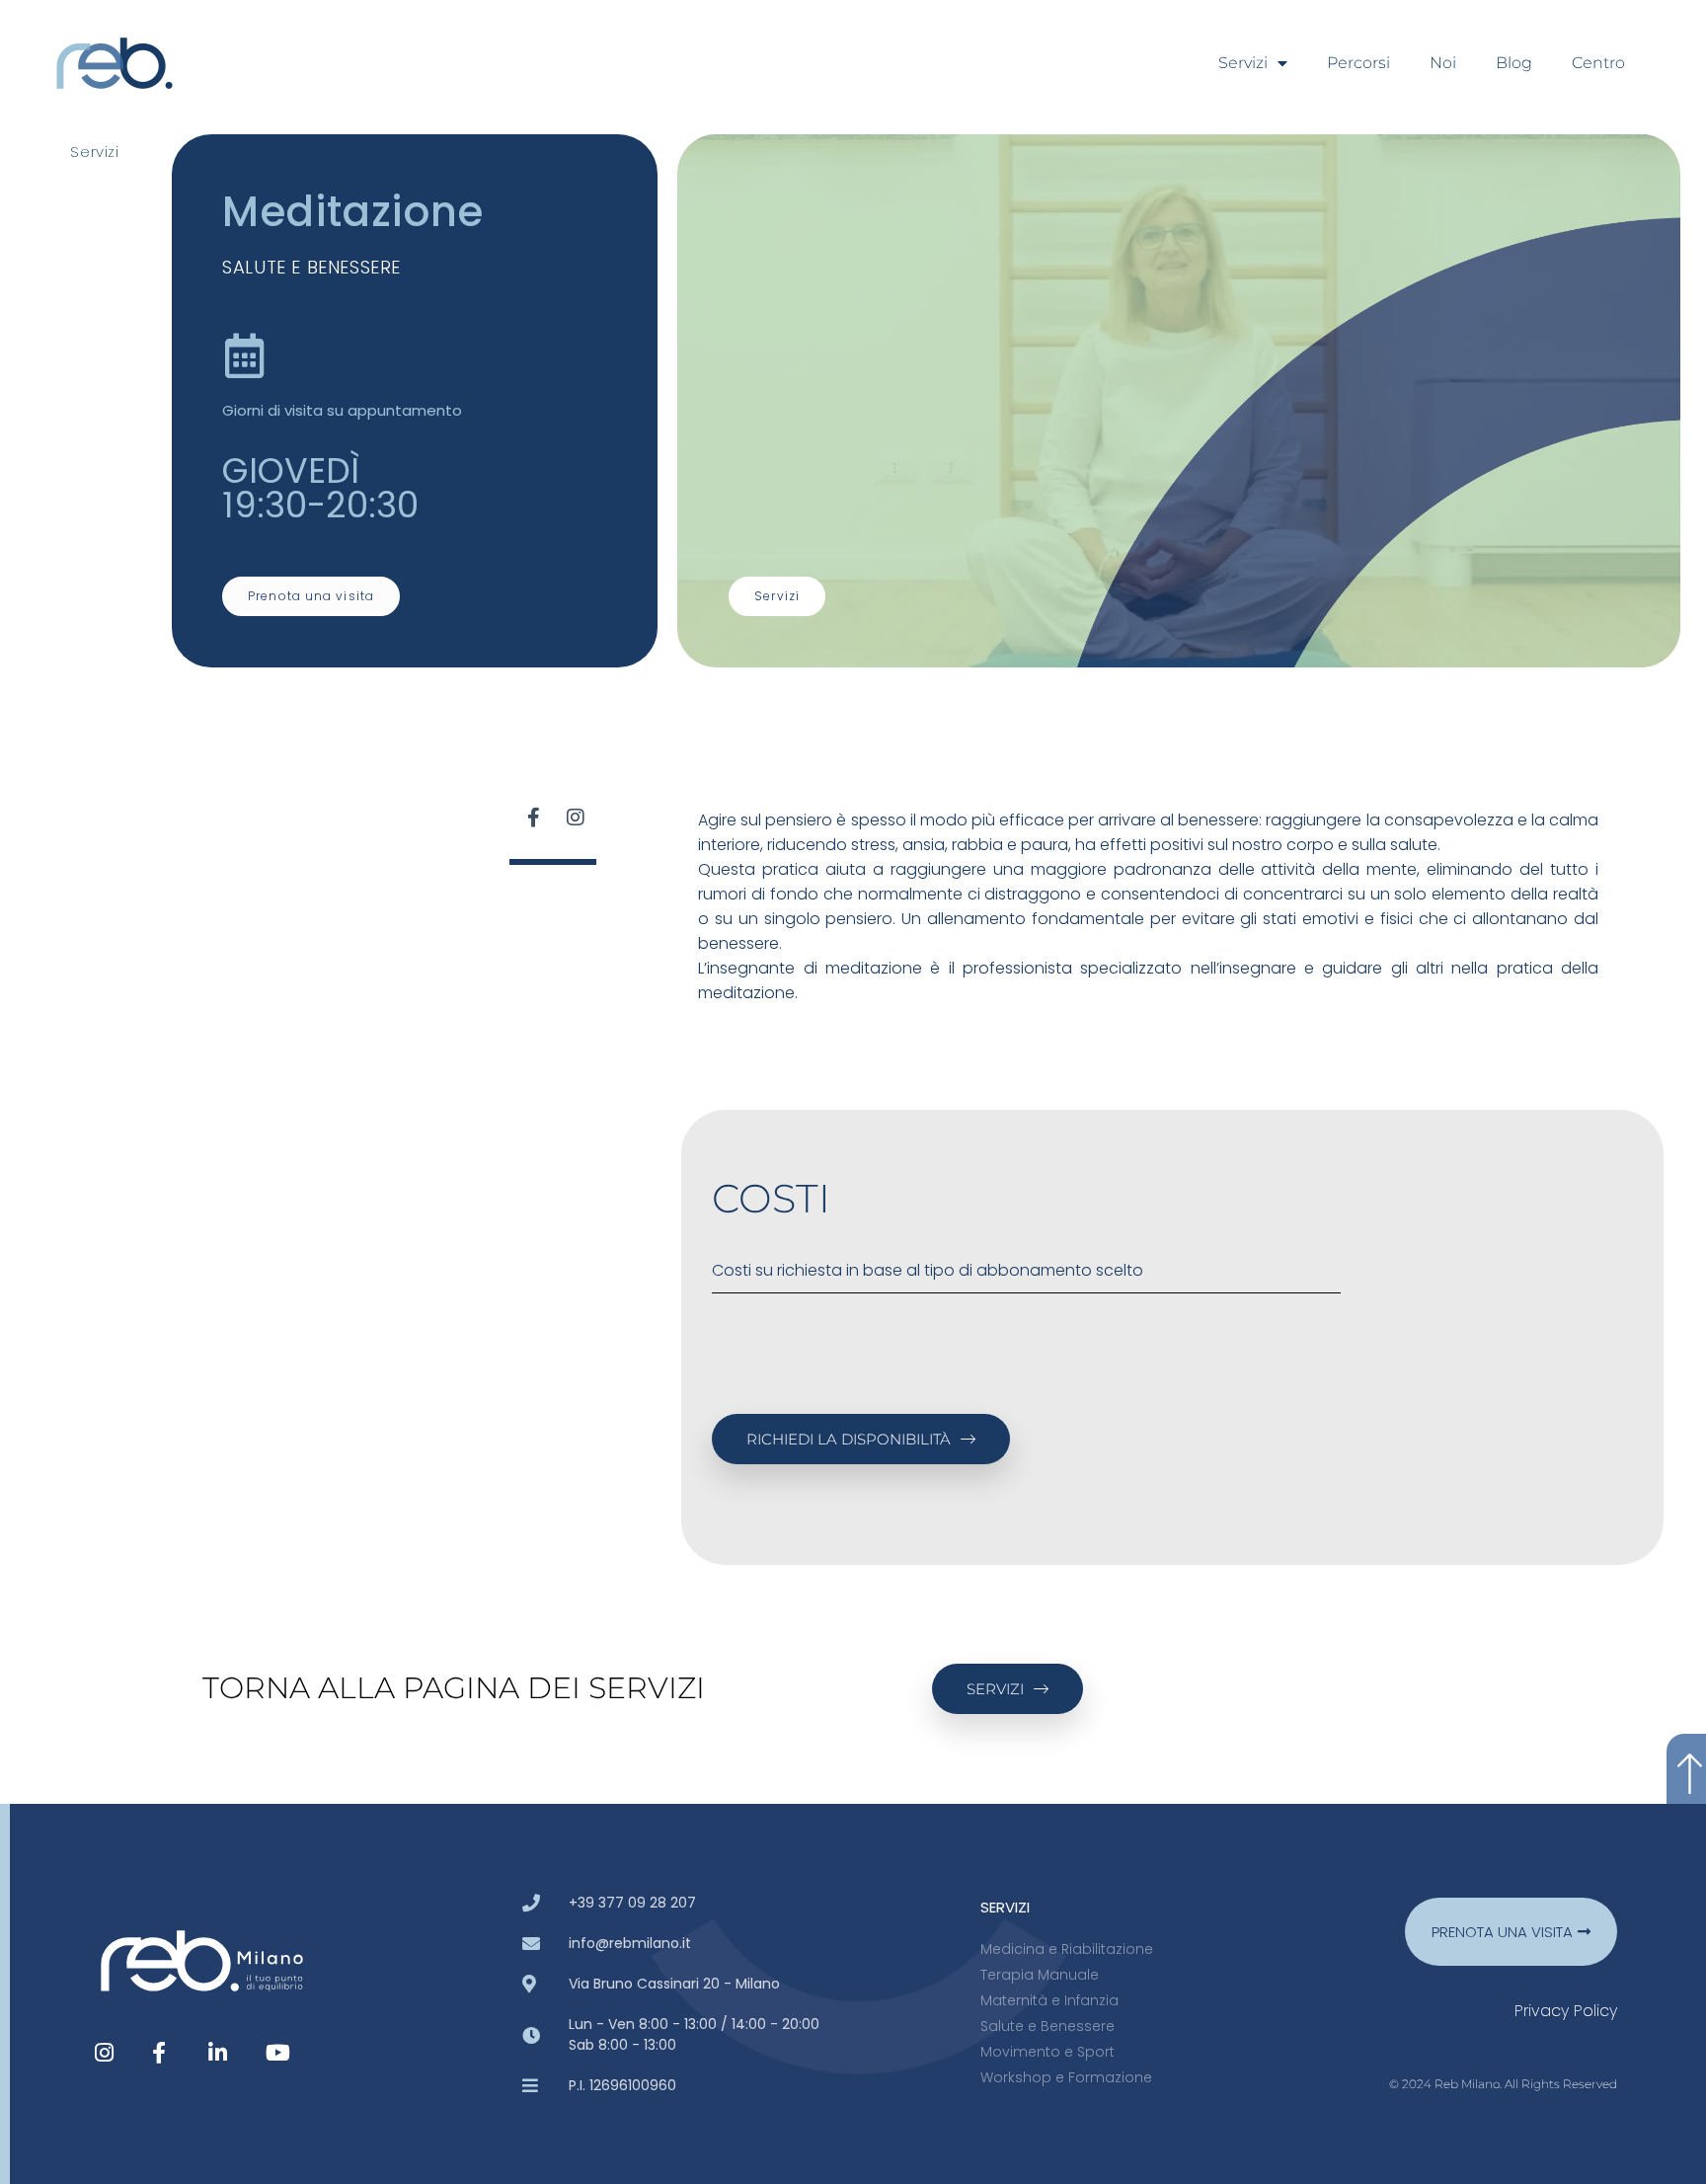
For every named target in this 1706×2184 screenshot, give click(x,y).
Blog (1514, 63)
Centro (1598, 63)
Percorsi (1358, 63)
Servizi (1243, 63)
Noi (1443, 63)
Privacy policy (1566, 2011)
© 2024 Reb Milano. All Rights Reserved (1503, 2084)
